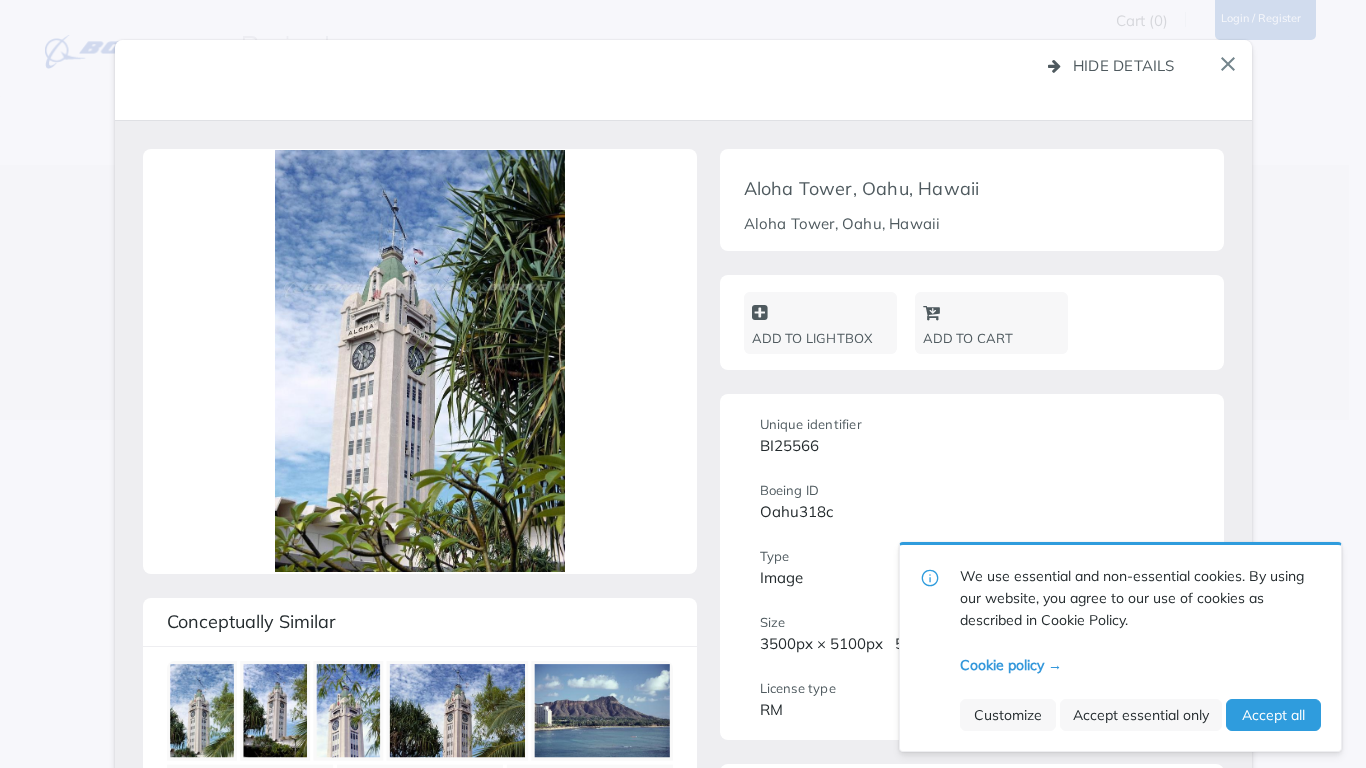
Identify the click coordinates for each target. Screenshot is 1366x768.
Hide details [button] (1124, 65)
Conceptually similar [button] (251, 621)
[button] (1228, 64)
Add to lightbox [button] (812, 338)
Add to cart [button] (968, 338)
